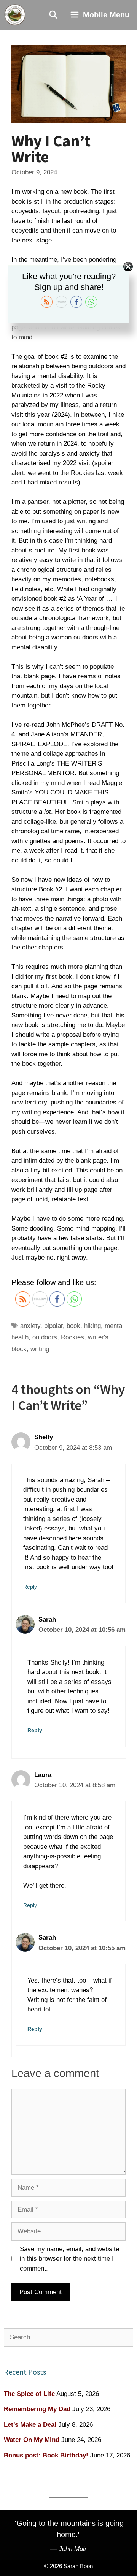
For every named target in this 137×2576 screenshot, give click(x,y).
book (73, 1326)
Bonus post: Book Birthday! (46, 2455)
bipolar (53, 1326)
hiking (92, 1326)
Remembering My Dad (37, 2409)
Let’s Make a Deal (30, 2425)
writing (40, 1349)
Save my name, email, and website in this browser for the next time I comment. (69, 2259)
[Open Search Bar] (54, 15)
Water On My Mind (32, 2440)
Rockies (72, 1337)
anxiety (30, 1326)
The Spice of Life (29, 2394)
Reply (30, 1587)
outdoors (45, 1337)
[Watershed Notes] (15, 15)
